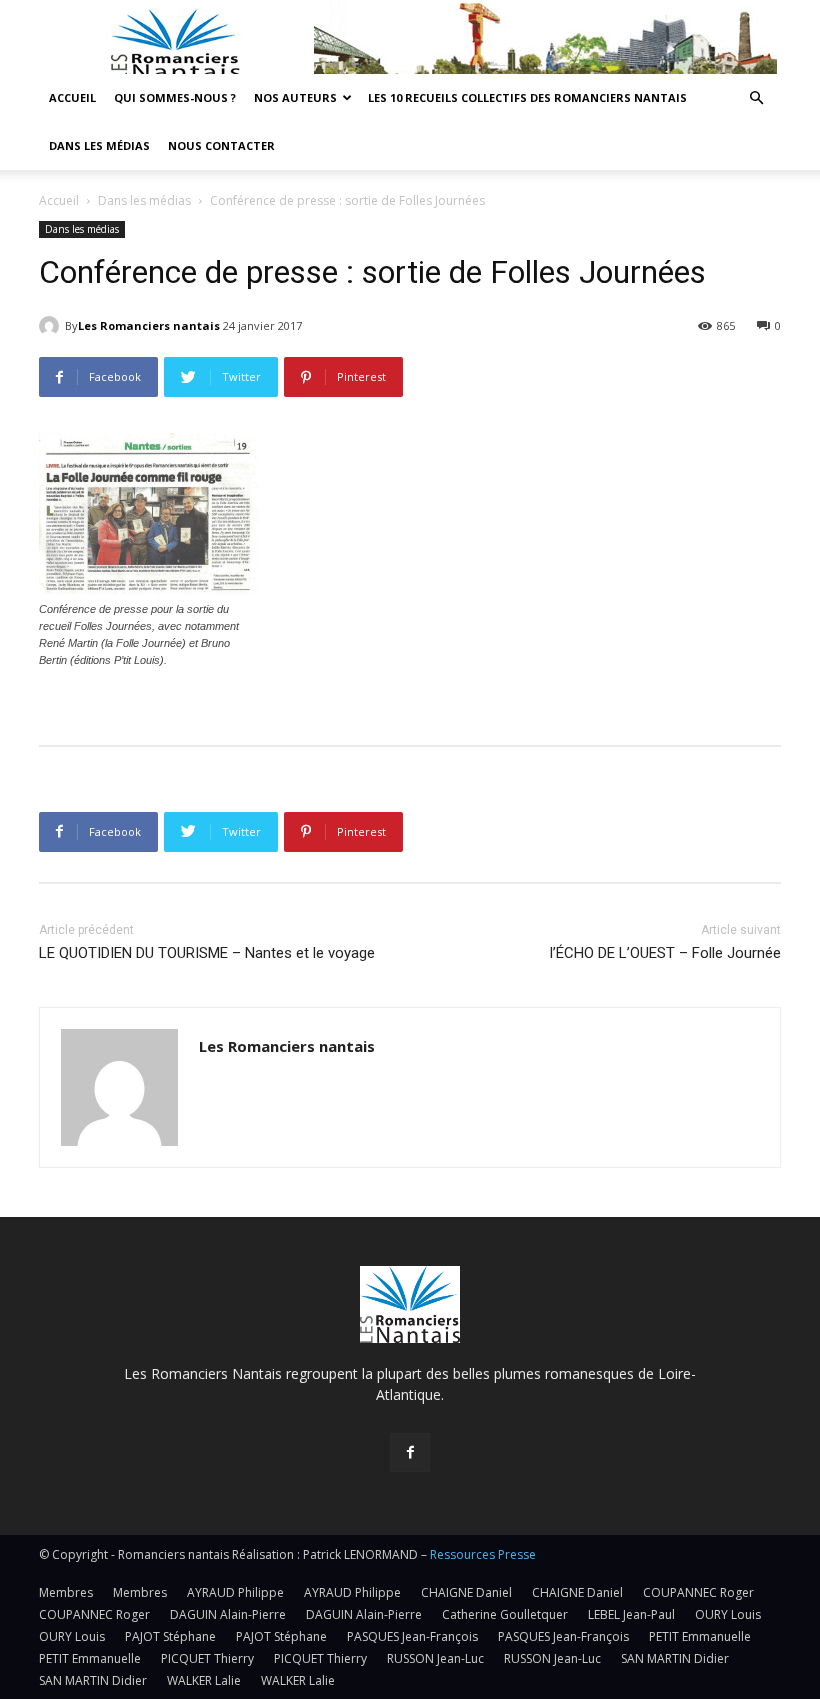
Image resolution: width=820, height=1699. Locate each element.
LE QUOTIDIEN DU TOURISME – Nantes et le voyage (207, 953)
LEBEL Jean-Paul (631, 1614)
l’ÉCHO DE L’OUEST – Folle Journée (665, 953)
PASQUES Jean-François (412, 1636)
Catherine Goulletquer (505, 1614)
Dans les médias (99, 145)
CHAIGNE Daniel (466, 1592)
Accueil (72, 97)
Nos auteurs (295, 97)
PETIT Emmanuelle (700, 1636)
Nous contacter (221, 145)
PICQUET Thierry (207, 1658)
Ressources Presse (483, 1554)
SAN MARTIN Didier (675, 1658)
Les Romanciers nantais (149, 325)
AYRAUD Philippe (235, 1592)
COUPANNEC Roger (698, 1592)
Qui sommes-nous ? (175, 97)
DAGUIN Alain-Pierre (228, 1614)
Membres (66, 1592)
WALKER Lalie (204, 1680)
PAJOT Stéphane (170, 1636)
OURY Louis (728, 1614)
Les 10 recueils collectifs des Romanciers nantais (527, 97)
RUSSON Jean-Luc (435, 1658)
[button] (756, 98)
